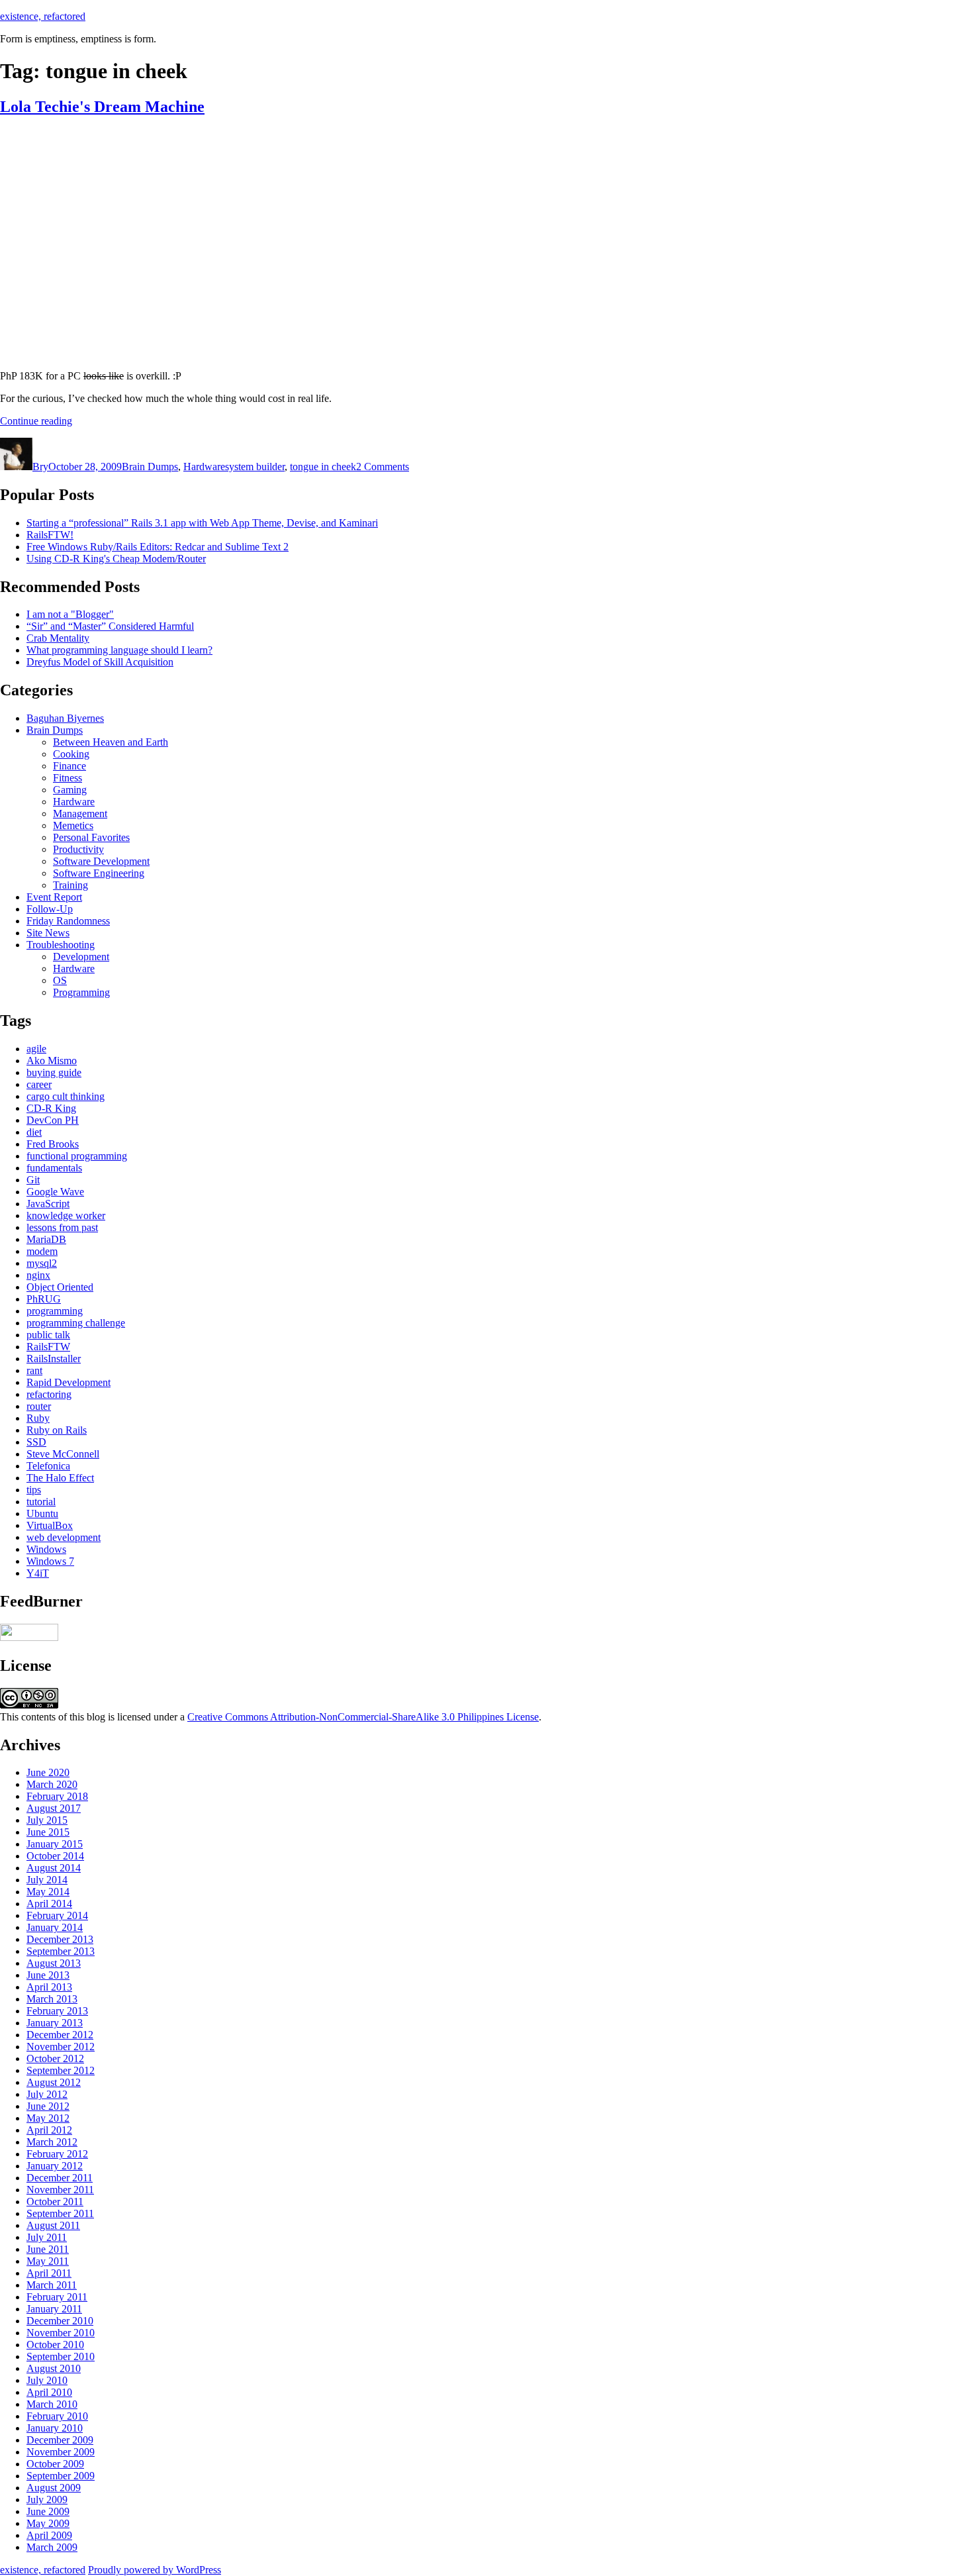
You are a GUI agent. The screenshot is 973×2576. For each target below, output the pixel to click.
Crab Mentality (58, 638)
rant (34, 1370)
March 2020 (52, 1784)
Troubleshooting (61, 945)
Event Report (54, 897)
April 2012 (49, 2130)
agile (36, 1049)
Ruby (38, 1418)
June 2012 (48, 2106)
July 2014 (47, 1880)
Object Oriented (60, 1287)
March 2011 (52, 2285)
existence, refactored (43, 16)
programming (55, 1311)
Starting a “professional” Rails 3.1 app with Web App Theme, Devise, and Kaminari (202, 523)
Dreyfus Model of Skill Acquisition (100, 662)
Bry (40, 467)
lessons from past (62, 1227)
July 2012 (47, 2094)
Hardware (204, 467)
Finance (69, 766)
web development (64, 1537)
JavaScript (48, 1204)
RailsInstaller (54, 1359)
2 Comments (383, 467)
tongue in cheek (323, 467)
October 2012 (55, 2058)
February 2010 (57, 2416)
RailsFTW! (50, 535)
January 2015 (55, 1844)
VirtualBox (50, 1525)
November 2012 (61, 2047)
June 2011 (48, 2249)
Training (70, 885)
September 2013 (61, 1951)
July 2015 (47, 1820)
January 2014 (55, 1927)
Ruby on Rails (57, 1430)
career (39, 1084)
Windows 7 (50, 1561)
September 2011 (60, 2213)
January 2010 (55, 2428)
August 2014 (54, 1868)
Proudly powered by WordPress (155, 2570)
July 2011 (47, 2237)
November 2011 (60, 2190)
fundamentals (54, 1168)
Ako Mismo (52, 1061)
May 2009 (48, 2523)
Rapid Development (69, 1382)
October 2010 (55, 2345)
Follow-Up (50, 909)
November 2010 (61, 2333)
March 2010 (52, 2404)
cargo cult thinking (66, 1096)
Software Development (101, 861)
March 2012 (52, 2142)
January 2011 (54, 2309)
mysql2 (42, 1263)
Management (80, 814)
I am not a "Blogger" (70, 614)
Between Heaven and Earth (111, 742)
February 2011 (57, 2297)
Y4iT (38, 1573)
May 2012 (48, 2118)
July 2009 (47, 2500)
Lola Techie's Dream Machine (102, 107)
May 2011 (48, 2261)
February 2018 (57, 1796)
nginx (38, 1275)
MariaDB (46, 1239)
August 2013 (54, 1963)
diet (34, 1132)
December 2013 (60, 1939)
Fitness (68, 778)
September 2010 (61, 2356)
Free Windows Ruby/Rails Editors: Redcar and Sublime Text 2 (158, 547)
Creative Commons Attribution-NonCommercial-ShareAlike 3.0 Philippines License (363, 1717)
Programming (81, 992)
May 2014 (48, 1892)
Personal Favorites (91, 837)
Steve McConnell (63, 1454)
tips (34, 1490)
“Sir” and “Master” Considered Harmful (110, 626)
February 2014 (57, 1915)
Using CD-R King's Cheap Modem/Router (116, 559)
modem (42, 1251)
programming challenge (76, 1323)
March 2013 (52, 1999)
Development (81, 957)
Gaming (70, 790)
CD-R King (51, 1108)
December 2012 (60, 2035)
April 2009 (49, 2535)
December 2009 (60, 2440)
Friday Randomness (68, 921)
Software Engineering (99, 873)
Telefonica (48, 1466)
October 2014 (55, 1856)
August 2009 (54, 2488)
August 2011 (53, 2225)
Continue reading (36, 421)
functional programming (77, 1156)
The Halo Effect (60, 1478)
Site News (48, 933)
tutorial (41, 1502)
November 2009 (61, 2452)
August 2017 (54, 1808)
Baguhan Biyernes (65, 718)
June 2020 (48, 1772)
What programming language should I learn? (119, 650)
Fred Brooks (53, 1144)
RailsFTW (48, 1347)
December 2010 (60, 2321)
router (39, 1406)
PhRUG (44, 1299)
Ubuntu (42, 1513)
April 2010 (49, 2392)
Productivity (78, 849)
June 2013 (48, 1975)
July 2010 (47, 2380)
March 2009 (52, 2547)
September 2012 (61, 2070)
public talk (48, 1335)
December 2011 (60, 2178)
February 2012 (57, 2154)
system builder (255, 467)
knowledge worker (66, 1215)
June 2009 (48, 2511)
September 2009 (61, 2476)
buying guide (54, 1072)
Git (33, 1180)
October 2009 (55, 2464)
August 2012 (54, 2082)
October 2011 (55, 2202)
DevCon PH (53, 1120)
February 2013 (57, 2011)
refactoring (49, 1394)
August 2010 (54, 2368)
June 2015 (48, 1832)
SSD (36, 1442)
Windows (46, 1549)
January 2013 (55, 2023)
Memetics (73, 825)
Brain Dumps (150, 467)
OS (60, 980)
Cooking (71, 754)
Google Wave (55, 1192)
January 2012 (55, 2166)
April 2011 (49, 2273)
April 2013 (49, 1987)
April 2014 (49, 1904)
